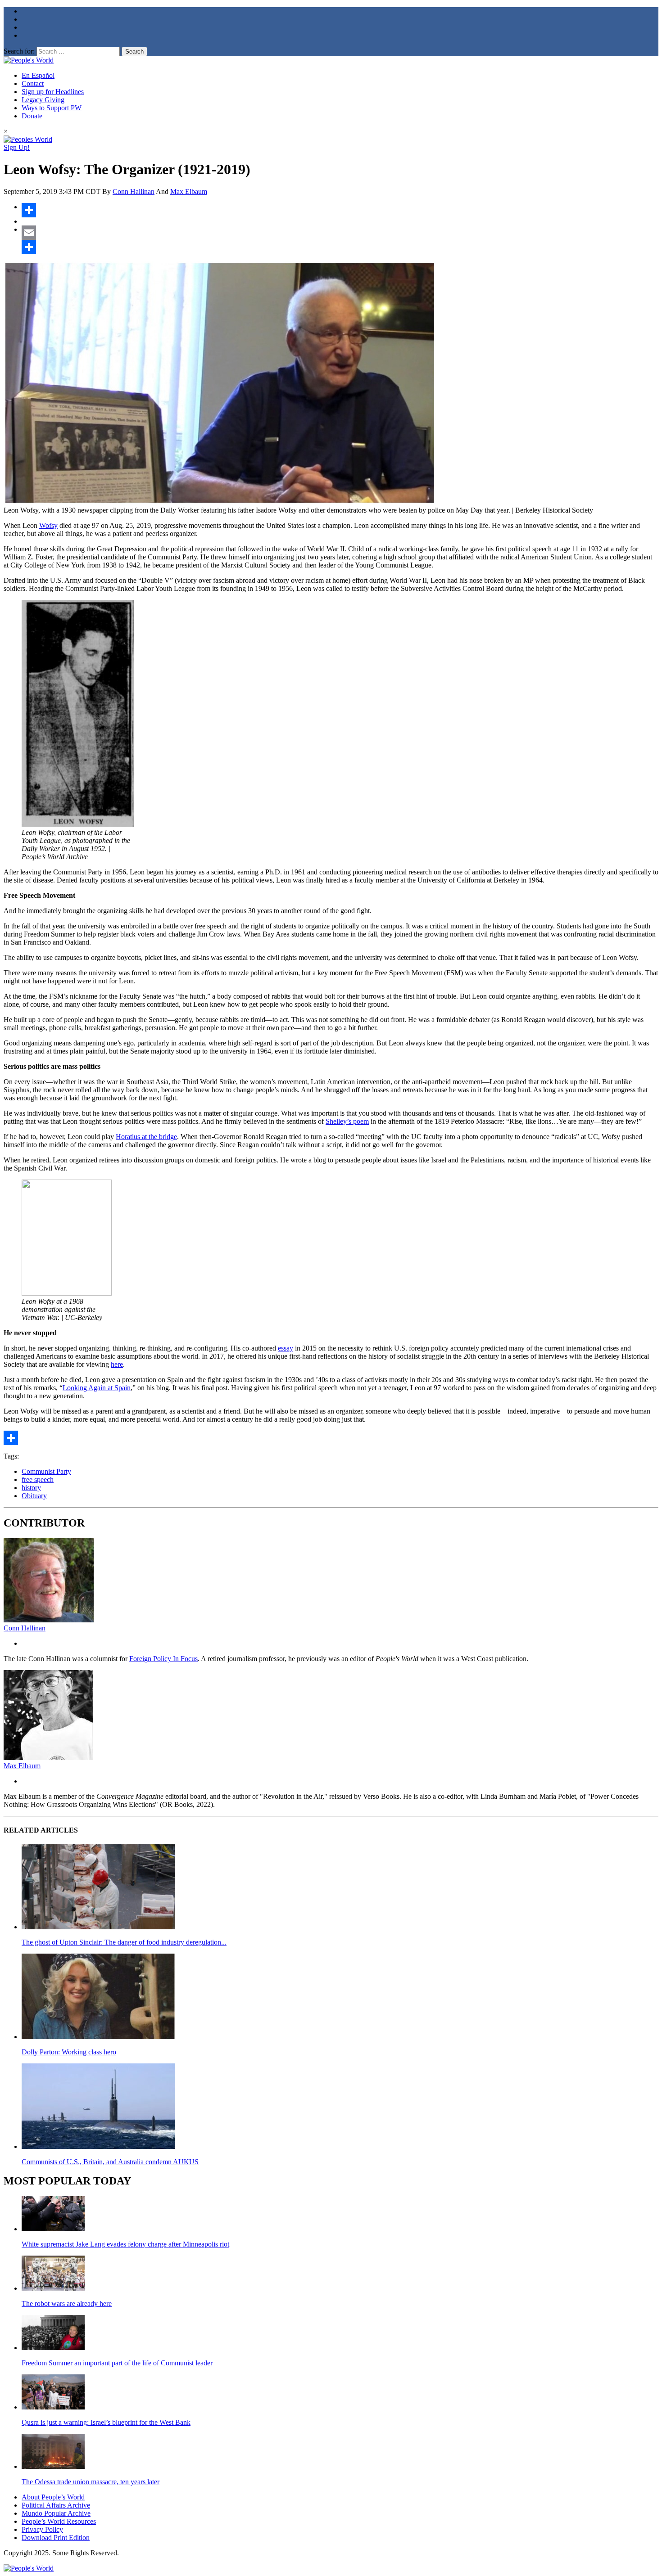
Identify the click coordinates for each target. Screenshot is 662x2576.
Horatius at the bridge (146, 1137)
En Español (38, 75)
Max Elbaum (189, 191)
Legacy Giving (43, 100)
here (117, 1364)
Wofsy (48, 525)
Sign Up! (17, 147)
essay (286, 1348)
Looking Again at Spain (97, 1388)
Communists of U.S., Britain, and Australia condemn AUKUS (110, 2162)
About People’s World (53, 2497)
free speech (38, 1479)
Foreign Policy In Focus (163, 1659)
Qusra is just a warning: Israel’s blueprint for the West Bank (106, 2422)
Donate (32, 116)
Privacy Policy (42, 2529)
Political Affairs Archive (56, 2505)
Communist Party (46, 1471)
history (31, 1488)
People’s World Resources (59, 2521)
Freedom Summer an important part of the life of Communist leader (117, 2363)
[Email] (340, 233)
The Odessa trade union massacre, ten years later (91, 2482)
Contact (33, 83)
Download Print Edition (56, 2538)
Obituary (34, 1496)
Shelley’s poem (347, 1121)
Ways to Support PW (52, 108)
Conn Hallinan (134, 191)
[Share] (340, 210)
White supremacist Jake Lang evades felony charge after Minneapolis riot (125, 2244)
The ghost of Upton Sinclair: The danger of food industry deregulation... (124, 1942)
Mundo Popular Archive (56, 2513)
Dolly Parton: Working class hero (69, 2052)
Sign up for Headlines (53, 92)
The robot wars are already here (67, 2304)
